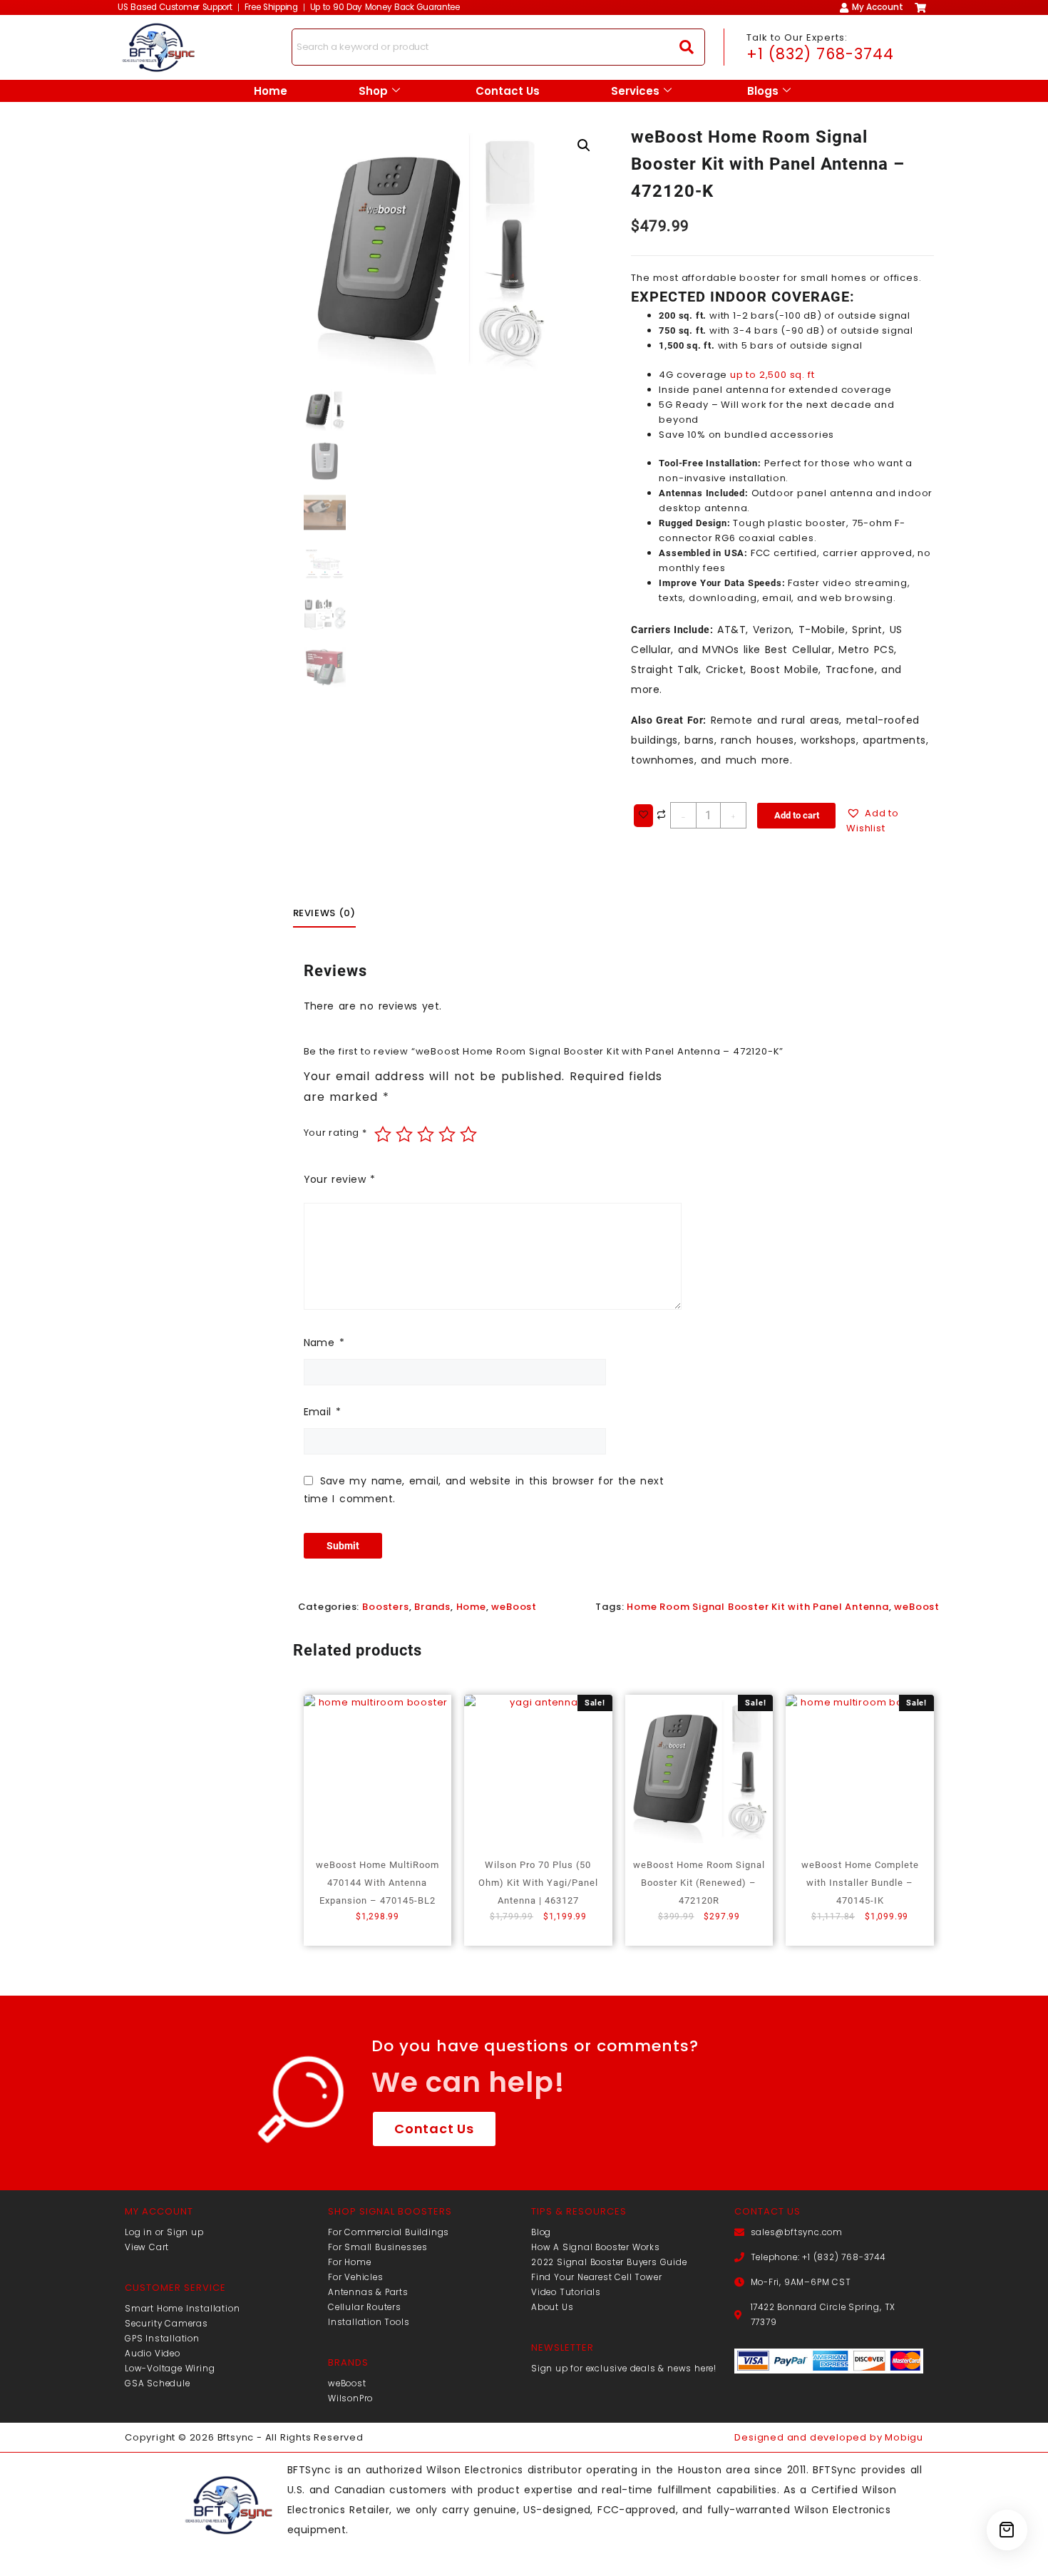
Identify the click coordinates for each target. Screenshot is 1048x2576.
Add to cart (797, 815)
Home (271, 91)
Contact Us (508, 91)
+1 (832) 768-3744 (820, 54)
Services (635, 91)
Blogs (763, 91)
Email (323, 1412)
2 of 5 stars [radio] (404, 1134)
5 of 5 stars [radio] (468, 1134)
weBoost (514, 1607)
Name (324, 1343)
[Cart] (1007, 2530)
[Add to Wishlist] (643, 816)
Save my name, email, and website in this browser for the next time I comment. (484, 1490)
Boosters (385, 1607)
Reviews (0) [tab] (324, 913)
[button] (584, 145)
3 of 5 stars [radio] (426, 1134)
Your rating (335, 1133)
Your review (340, 1179)
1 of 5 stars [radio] (383, 1134)
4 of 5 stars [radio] (447, 1134)
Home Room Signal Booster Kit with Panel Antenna (758, 1607)
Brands (432, 1607)
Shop (373, 91)
